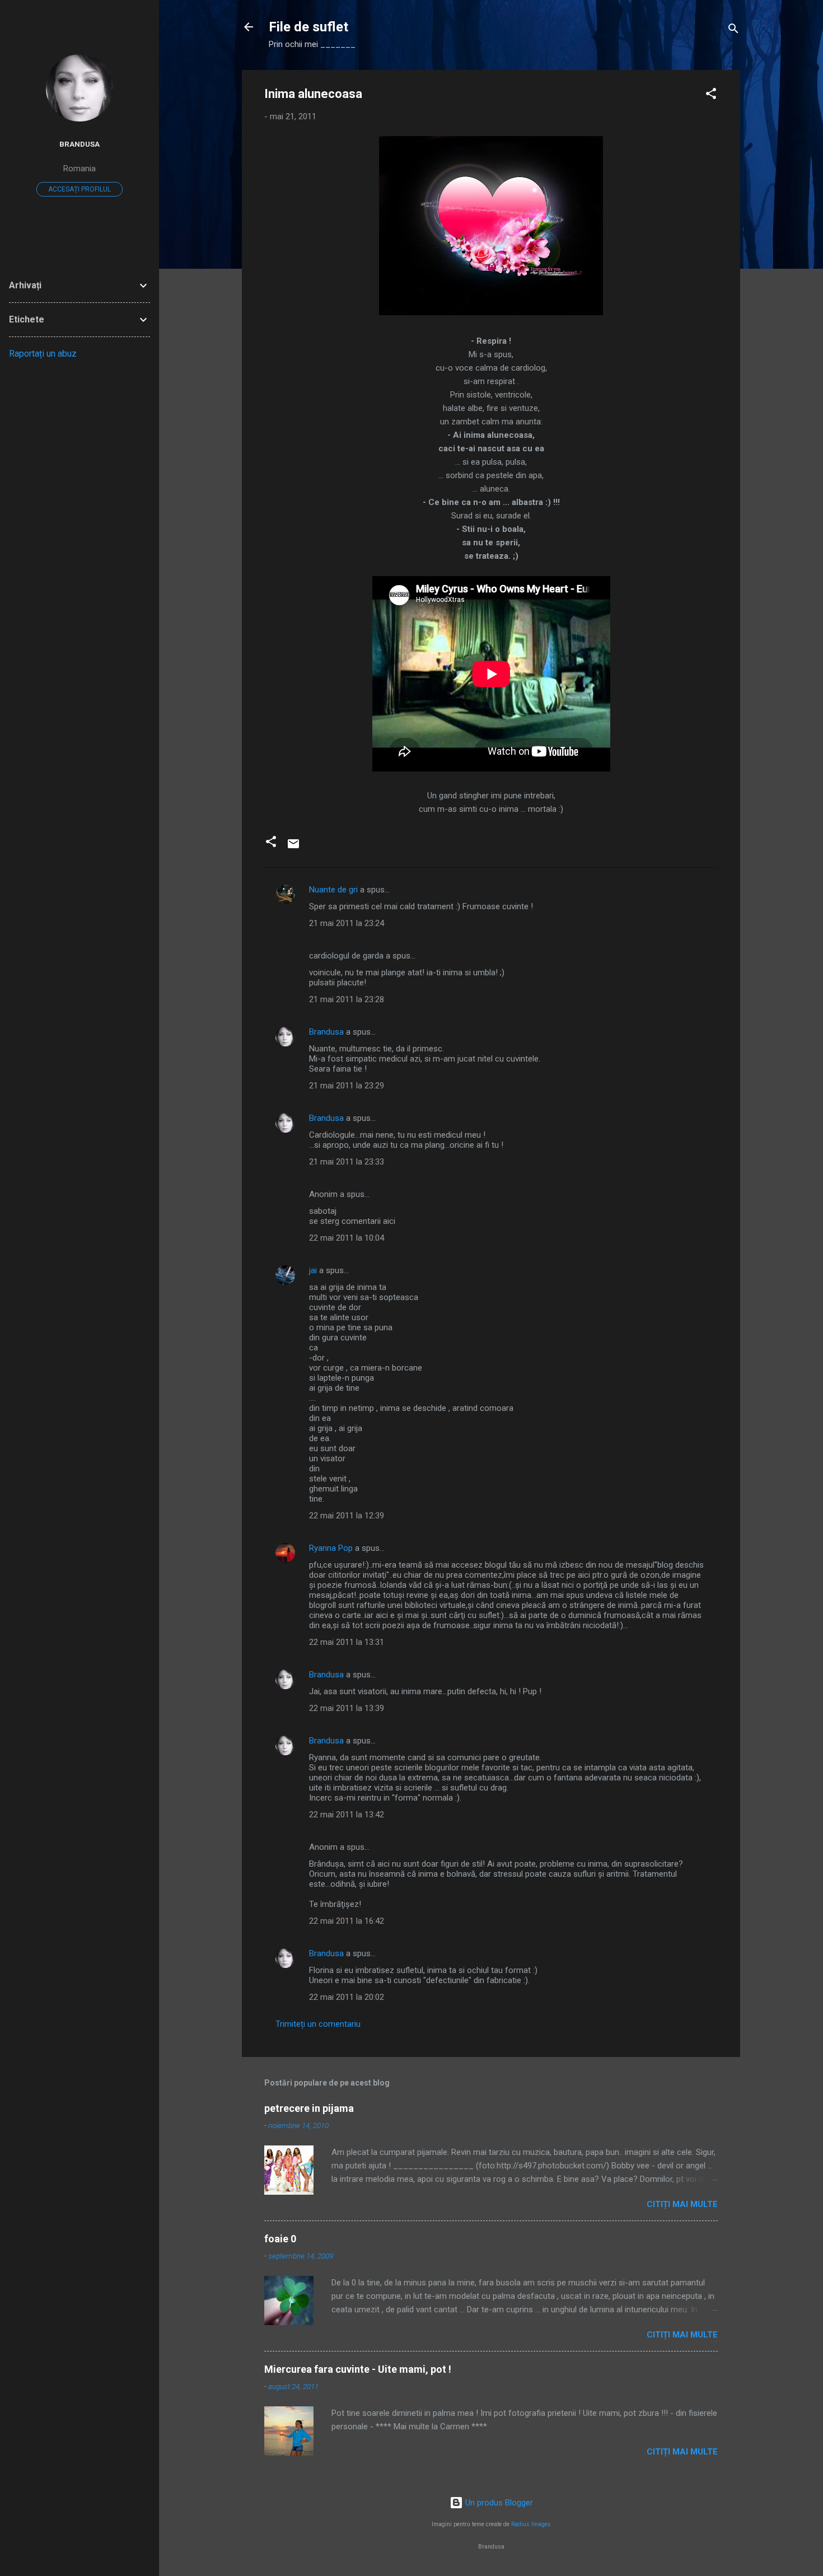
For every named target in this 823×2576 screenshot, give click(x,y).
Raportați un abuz (43, 354)
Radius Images (531, 2524)
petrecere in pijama (309, 2108)
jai (313, 1270)
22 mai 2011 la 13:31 (347, 1642)
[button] (711, 95)
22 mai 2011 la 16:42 (347, 1921)
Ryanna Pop (331, 1548)
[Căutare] (733, 31)
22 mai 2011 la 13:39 (347, 1708)
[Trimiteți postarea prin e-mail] (293, 848)
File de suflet (308, 27)
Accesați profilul (80, 189)
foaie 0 (280, 2239)
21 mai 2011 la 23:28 (347, 999)
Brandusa (326, 1032)
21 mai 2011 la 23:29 (347, 1086)
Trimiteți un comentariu (318, 2024)
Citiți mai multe (682, 2204)
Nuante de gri (333, 890)
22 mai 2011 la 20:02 (347, 1997)
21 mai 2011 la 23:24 (347, 923)
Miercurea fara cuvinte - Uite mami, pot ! (358, 2369)
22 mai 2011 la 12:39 (347, 1516)
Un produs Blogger (498, 2503)
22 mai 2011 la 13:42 (347, 1815)
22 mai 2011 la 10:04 (347, 1238)
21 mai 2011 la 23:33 (347, 1162)
